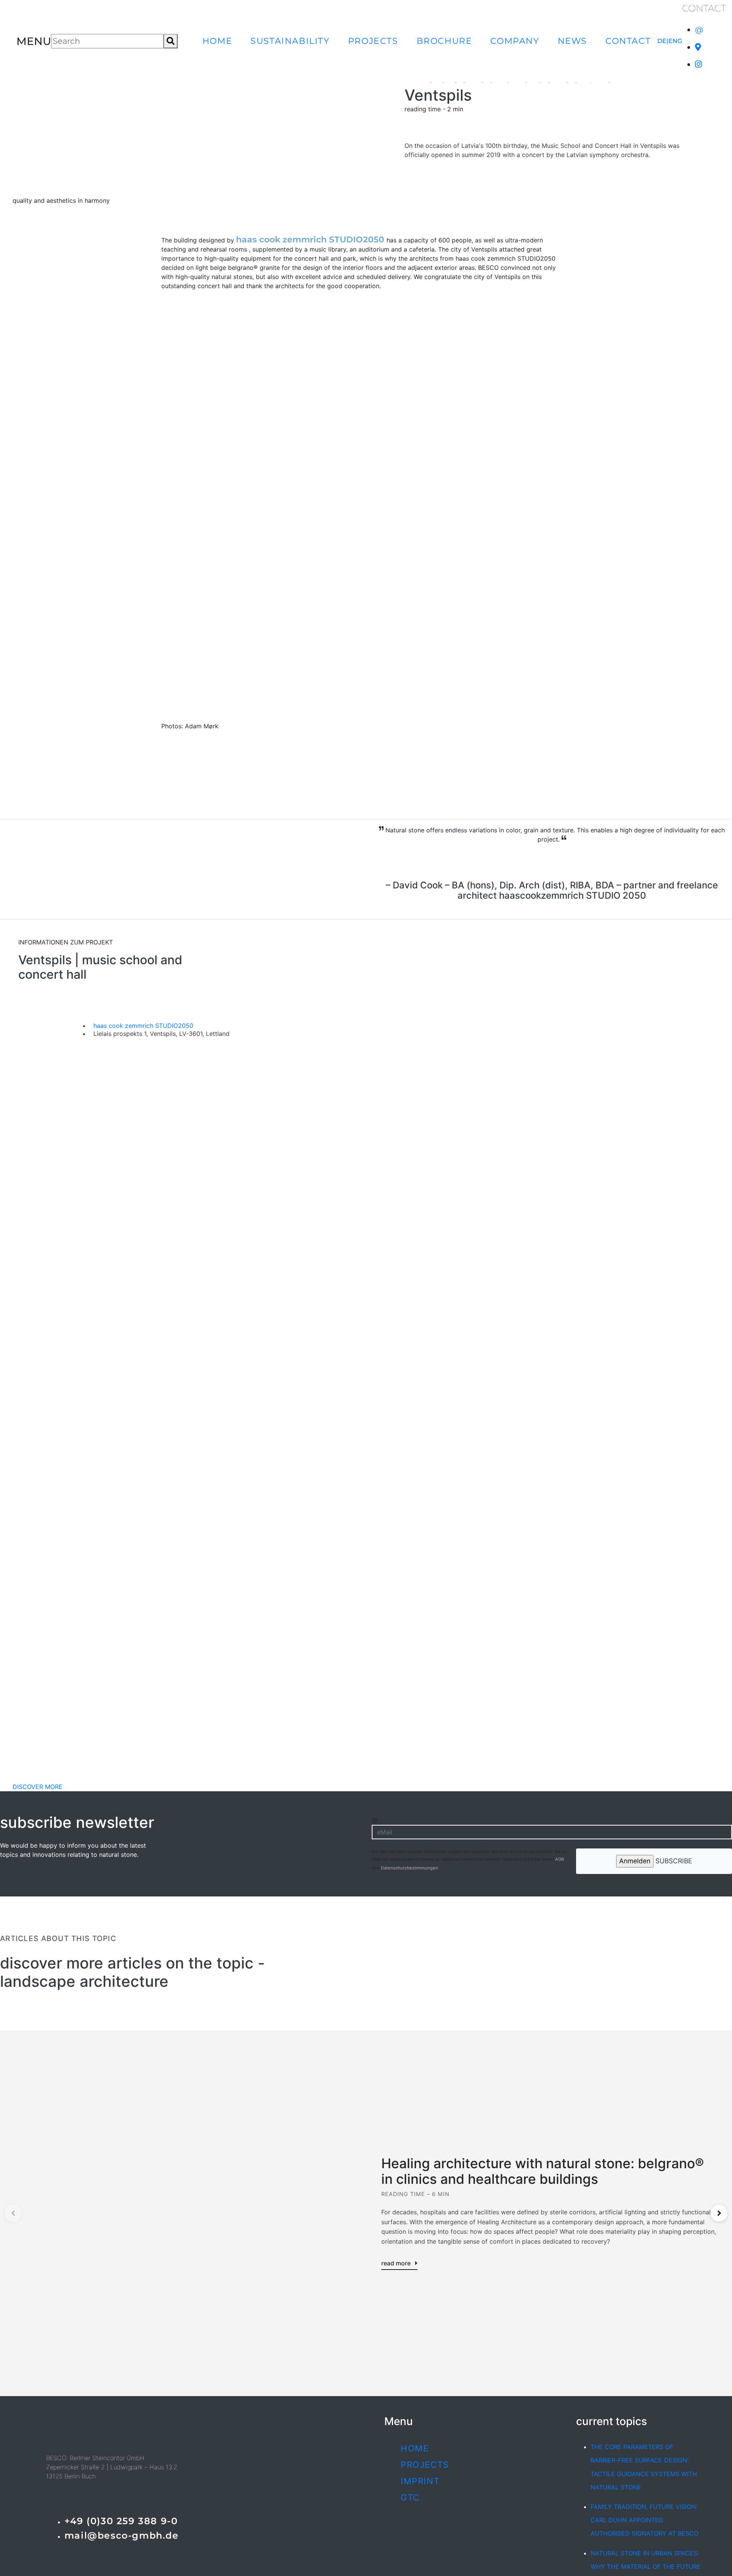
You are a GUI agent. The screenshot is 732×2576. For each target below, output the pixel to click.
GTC (410, 2497)
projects (373, 41)
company (515, 41)
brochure (445, 41)
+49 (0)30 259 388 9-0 (121, 2521)
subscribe (673, 1861)
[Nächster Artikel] (719, 2213)
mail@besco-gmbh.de (122, 2535)
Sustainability (290, 41)
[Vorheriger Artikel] (13, 2213)
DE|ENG (670, 41)
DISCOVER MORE (38, 1787)
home (217, 41)
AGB (559, 1859)
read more (397, 2263)
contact (628, 41)
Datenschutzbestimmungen (410, 1868)
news (572, 41)
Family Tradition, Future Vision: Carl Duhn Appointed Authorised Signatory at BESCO (645, 2520)
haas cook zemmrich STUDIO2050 (311, 239)
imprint (420, 2481)
